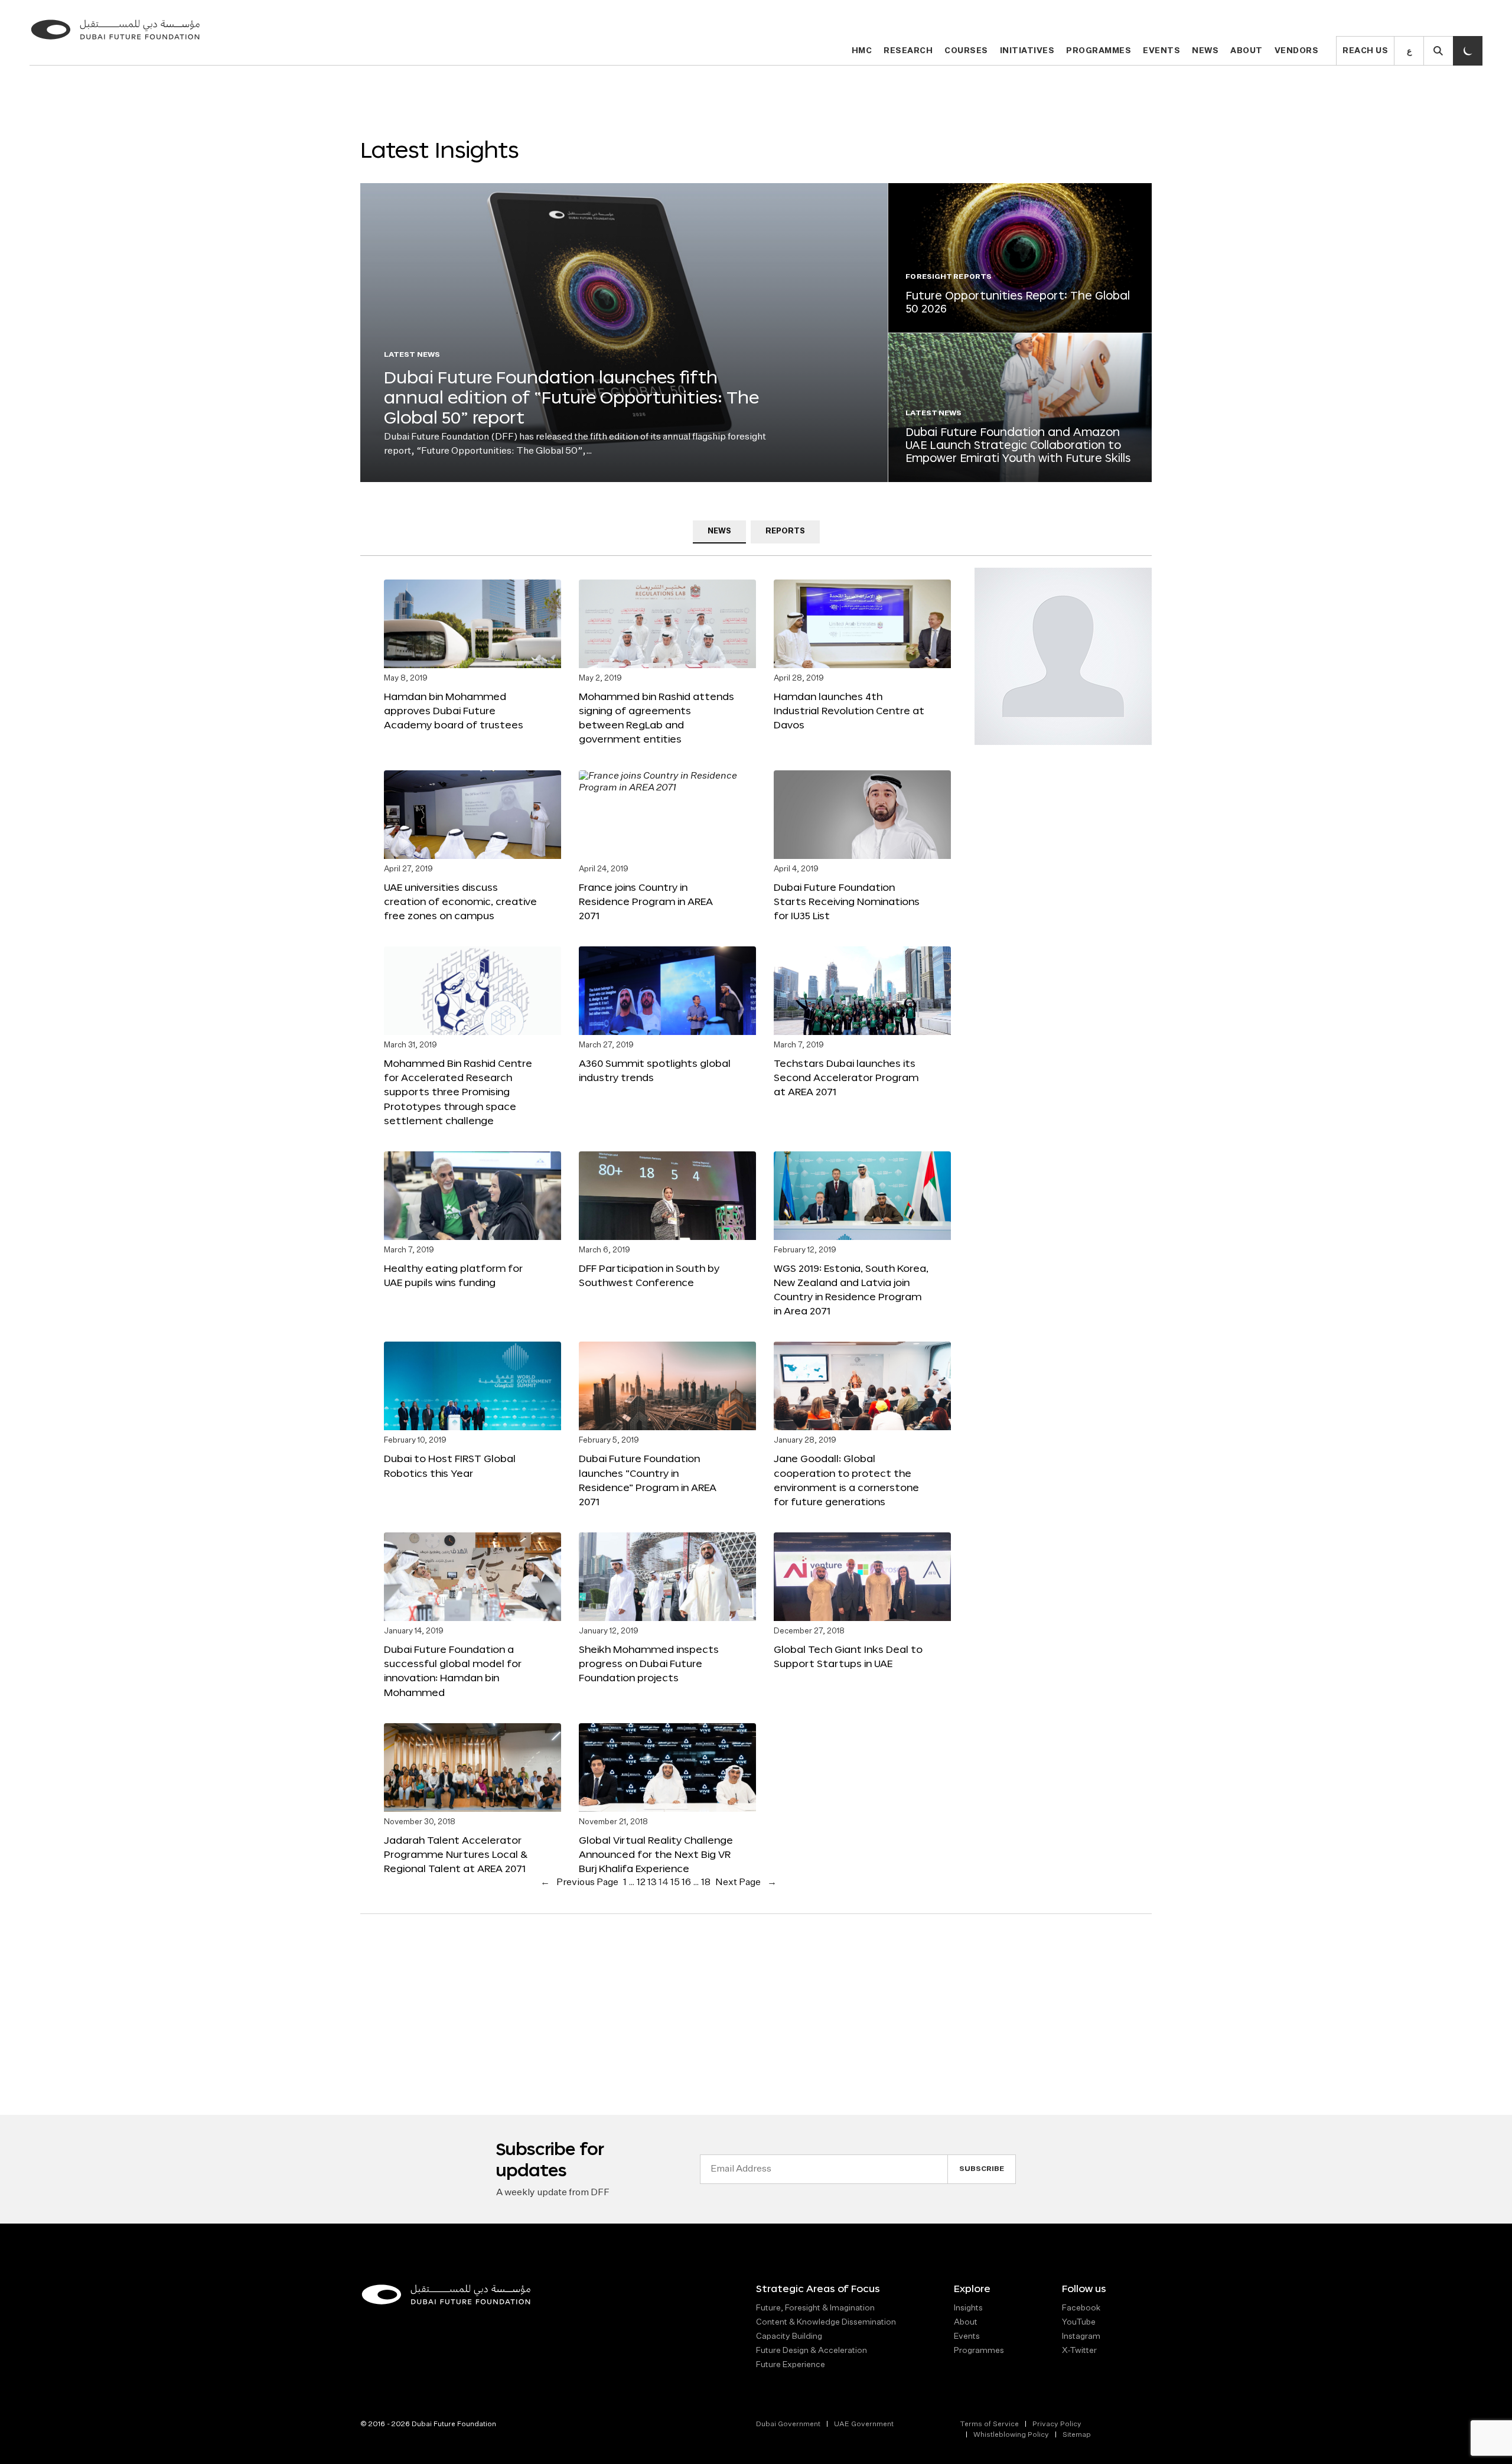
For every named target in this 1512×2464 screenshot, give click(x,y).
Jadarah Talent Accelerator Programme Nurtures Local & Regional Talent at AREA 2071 (456, 1854)
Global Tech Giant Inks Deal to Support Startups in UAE (848, 1656)
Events (1161, 51)
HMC (862, 51)
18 (706, 1883)
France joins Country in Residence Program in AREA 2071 (646, 901)
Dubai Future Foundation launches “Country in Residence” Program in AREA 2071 (648, 1480)
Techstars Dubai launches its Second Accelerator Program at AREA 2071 (846, 1077)
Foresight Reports (949, 277)
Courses (966, 51)
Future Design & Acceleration (812, 2351)
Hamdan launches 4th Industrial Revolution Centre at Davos (849, 710)
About (1247, 51)
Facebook (1081, 2308)
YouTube (1079, 2322)
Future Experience (791, 2365)
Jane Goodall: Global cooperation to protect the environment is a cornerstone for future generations (846, 1480)
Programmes (1099, 51)
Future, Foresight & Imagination (815, 2308)
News (1205, 51)
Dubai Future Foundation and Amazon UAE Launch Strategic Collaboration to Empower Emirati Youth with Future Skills (1018, 445)
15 (675, 1883)
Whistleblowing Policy (1011, 2435)
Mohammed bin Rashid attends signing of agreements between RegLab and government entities (656, 717)
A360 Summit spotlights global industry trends (655, 1070)
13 (652, 1883)
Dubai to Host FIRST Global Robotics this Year (450, 1465)
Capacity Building (789, 2336)
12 (641, 1883)
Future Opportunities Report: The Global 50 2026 (1018, 302)
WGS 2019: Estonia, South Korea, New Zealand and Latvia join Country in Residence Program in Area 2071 (851, 1289)
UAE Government (864, 2424)
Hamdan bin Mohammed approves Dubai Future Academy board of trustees (454, 710)
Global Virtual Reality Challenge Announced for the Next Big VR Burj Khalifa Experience (656, 1854)
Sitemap (1077, 2435)
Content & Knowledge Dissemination (826, 2322)
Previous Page (579, 1883)
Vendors (1297, 51)
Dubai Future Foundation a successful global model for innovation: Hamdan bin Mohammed (453, 1670)
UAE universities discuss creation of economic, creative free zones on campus (460, 901)
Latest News (412, 355)
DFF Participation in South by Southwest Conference (649, 1275)
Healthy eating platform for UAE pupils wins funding (453, 1275)
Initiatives (1027, 51)
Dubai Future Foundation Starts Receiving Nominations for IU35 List (847, 901)
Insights (968, 2308)
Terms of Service (989, 2424)
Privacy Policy (1057, 2424)
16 (686, 1883)
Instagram (1081, 2336)
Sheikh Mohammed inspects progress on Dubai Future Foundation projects (649, 1663)
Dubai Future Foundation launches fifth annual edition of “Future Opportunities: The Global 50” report (571, 397)
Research (908, 51)
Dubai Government (788, 2424)
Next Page (746, 1883)
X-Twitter (1079, 2351)
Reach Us (1365, 51)
